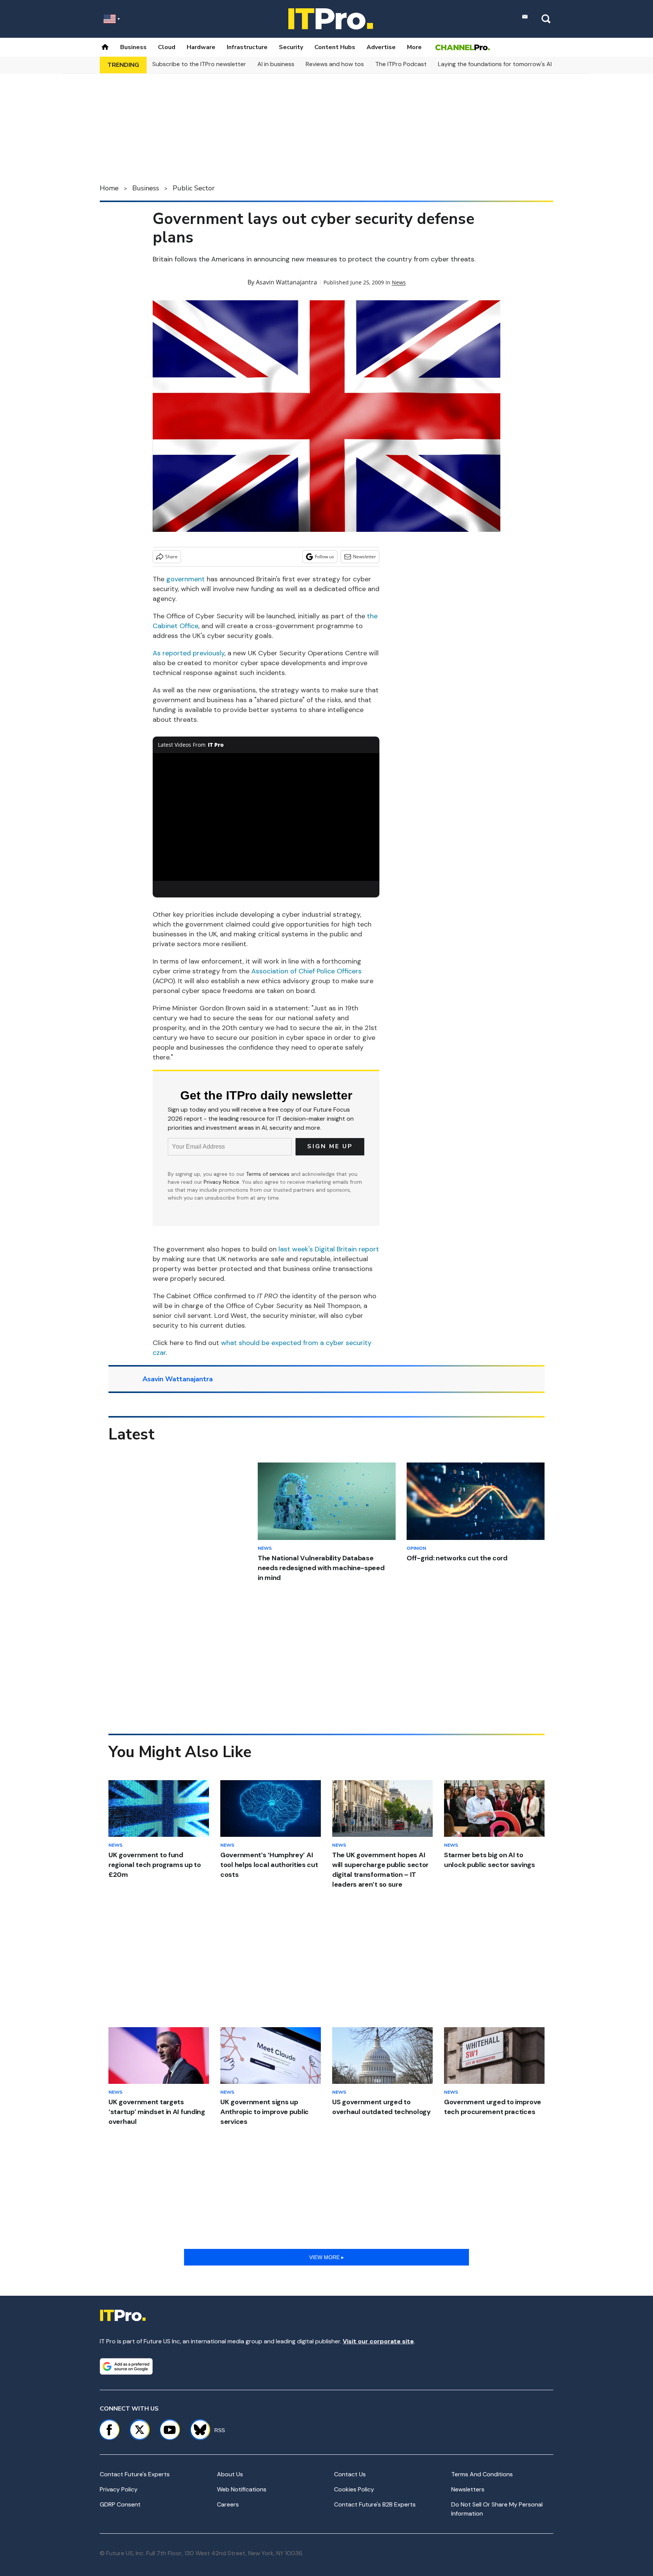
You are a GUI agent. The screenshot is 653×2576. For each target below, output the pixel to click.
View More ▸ (326, 2257)
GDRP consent (120, 2504)
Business (133, 47)
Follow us (324, 557)
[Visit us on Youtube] (170, 2430)
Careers (228, 2504)
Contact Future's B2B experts (375, 2504)
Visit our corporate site (378, 2341)
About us (230, 2474)
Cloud (167, 47)
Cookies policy (354, 2489)
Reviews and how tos (335, 64)
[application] (266, 817)
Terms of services (268, 1174)
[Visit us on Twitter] (139, 2430)
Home (109, 188)
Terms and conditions (482, 2474)
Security (291, 47)
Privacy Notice (221, 1182)
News (399, 282)
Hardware (201, 47)
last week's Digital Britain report (329, 1249)
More (414, 47)
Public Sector (194, 188)
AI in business (276, 64)
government (186, 579)
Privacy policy (119, 2489)
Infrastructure (247, 47)
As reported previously (189, 653)
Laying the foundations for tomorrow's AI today (504, 64)
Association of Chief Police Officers (306, 971)
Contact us (350, 2474)
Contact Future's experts (135, 2474)
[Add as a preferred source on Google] (126, 2366)
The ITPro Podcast (401, 64)
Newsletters (468, 2489)
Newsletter (364, 557)
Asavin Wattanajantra (286, 282)
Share (171, 557)
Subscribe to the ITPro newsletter (199, 64)
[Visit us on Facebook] (109, 2430)
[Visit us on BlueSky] (197, 2430)
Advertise (381, 47)
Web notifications (242, 2489)
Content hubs (335, 47)
